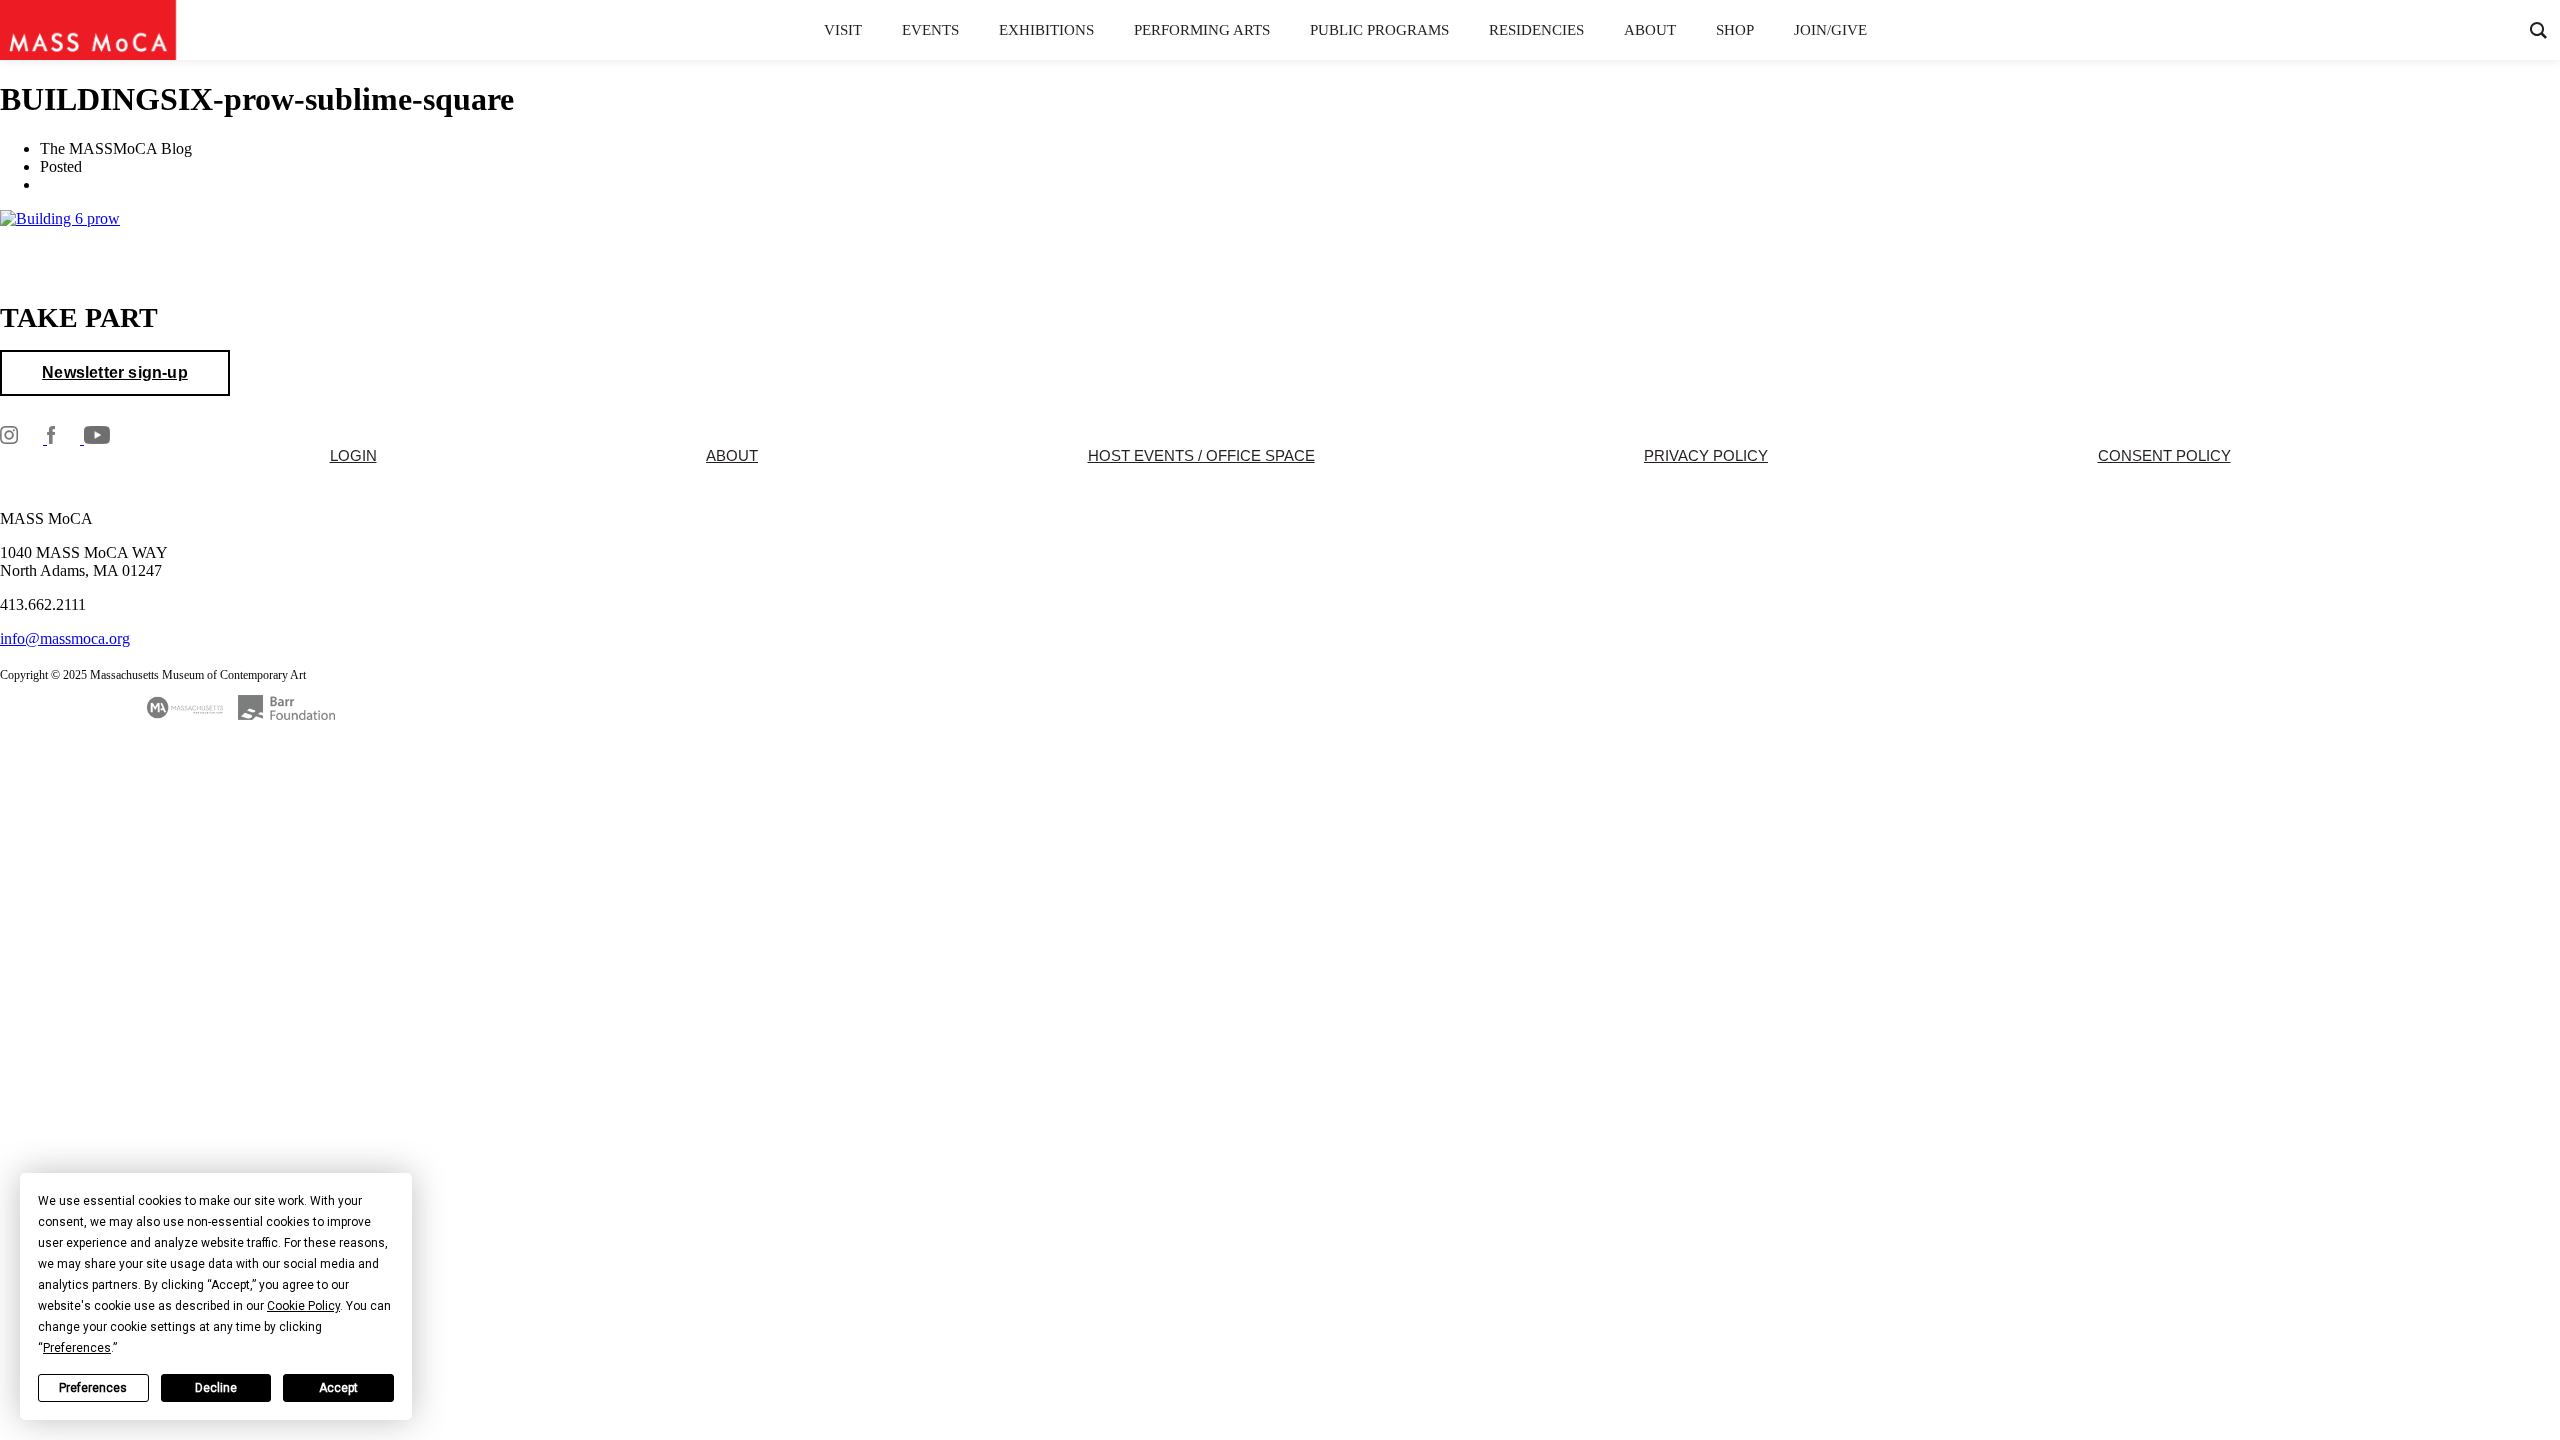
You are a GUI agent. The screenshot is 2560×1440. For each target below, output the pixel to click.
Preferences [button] (77, 1348)
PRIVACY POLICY (1706, 456)
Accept (338, 1388)
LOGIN (353, 456)
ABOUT (732, 456)
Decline (216, 1388)
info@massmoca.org (65, 638)
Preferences (93, 1388)
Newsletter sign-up (115, 372)
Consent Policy (2164, 456)
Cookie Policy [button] (303, 1306)
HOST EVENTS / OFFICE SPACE (1201, 456)
